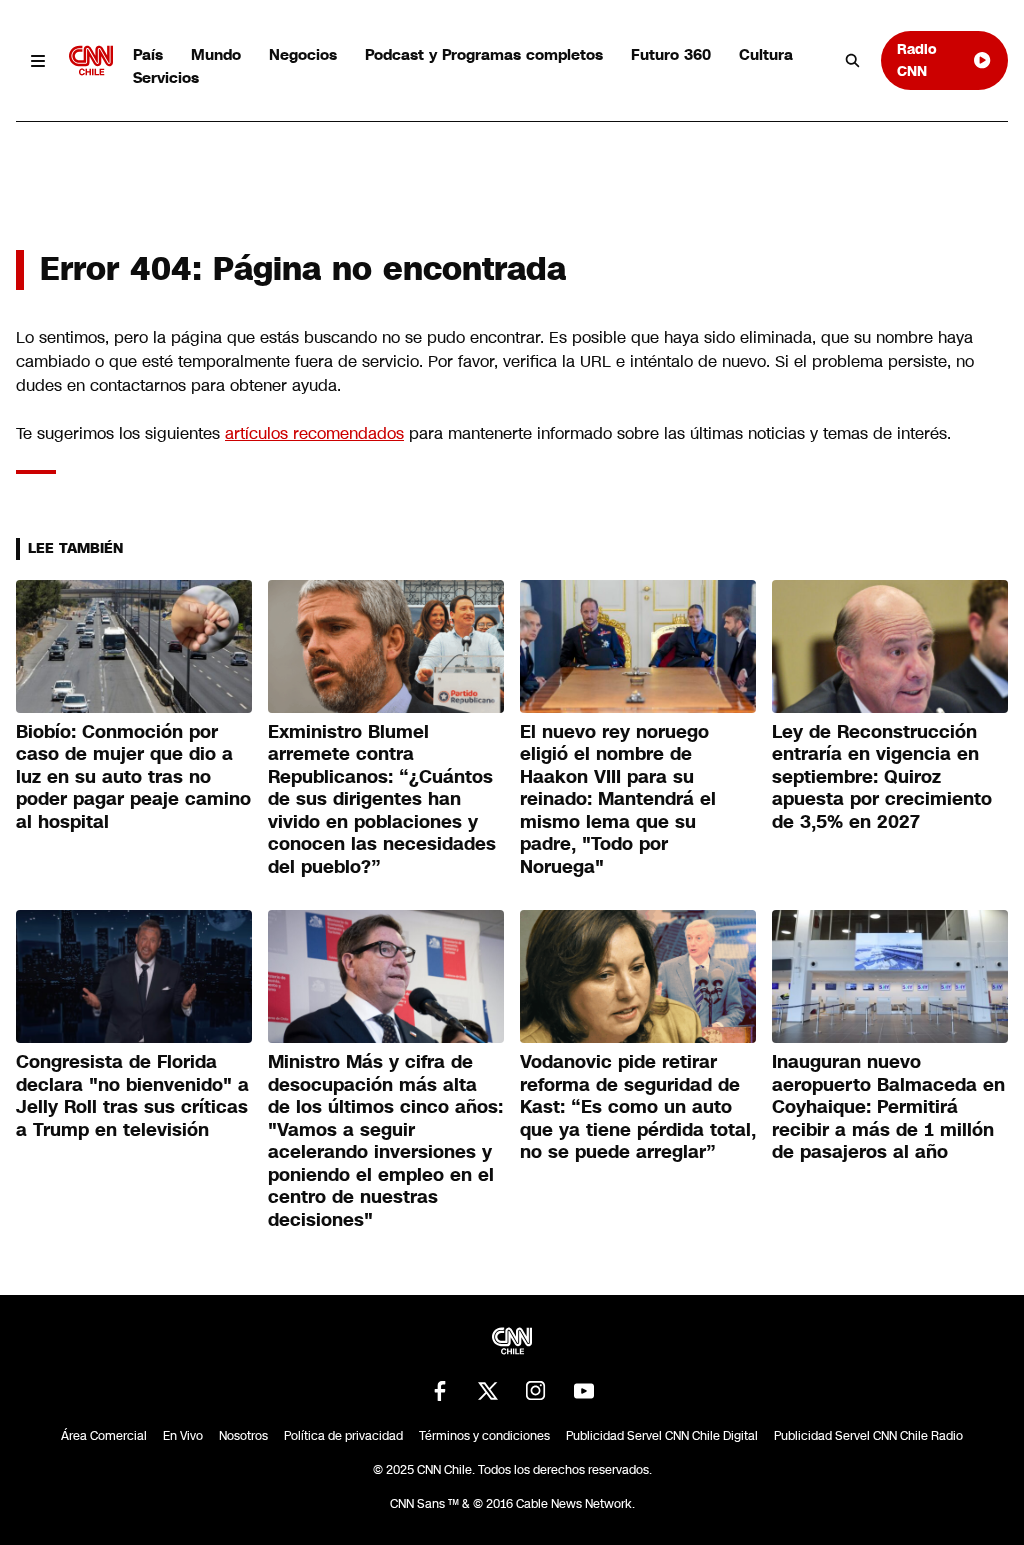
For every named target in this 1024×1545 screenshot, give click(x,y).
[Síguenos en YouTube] (584, 1391)
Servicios (166, 77)
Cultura (766, 54)
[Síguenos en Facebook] (440, 1391)
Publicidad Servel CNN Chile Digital (662, 1436)
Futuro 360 (671, 54)
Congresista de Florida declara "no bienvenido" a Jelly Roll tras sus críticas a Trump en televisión (132, 1096)
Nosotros (243, 1436)
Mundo (216, 54)
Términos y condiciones (484, 1436)
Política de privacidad (343, 1436)
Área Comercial (104, 1436)
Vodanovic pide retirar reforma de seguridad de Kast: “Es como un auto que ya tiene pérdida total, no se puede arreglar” (638, 1107)
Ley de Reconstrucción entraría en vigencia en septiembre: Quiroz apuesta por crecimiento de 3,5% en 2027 (882, 777)
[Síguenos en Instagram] (536, 1391)
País (148, 54)
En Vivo (183, 1436)
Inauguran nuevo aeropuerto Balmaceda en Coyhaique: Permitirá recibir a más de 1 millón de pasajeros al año (888, 1107)
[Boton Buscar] (853, 61)
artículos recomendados (314, 433)
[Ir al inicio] (91, 60)
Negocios (303, 54)
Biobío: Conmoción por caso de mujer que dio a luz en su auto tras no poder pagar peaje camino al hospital (133, 777)
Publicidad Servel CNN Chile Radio (868, 1436)
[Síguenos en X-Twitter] (488, 1391)
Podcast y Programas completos (484, 54)
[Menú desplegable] (38, 60)
